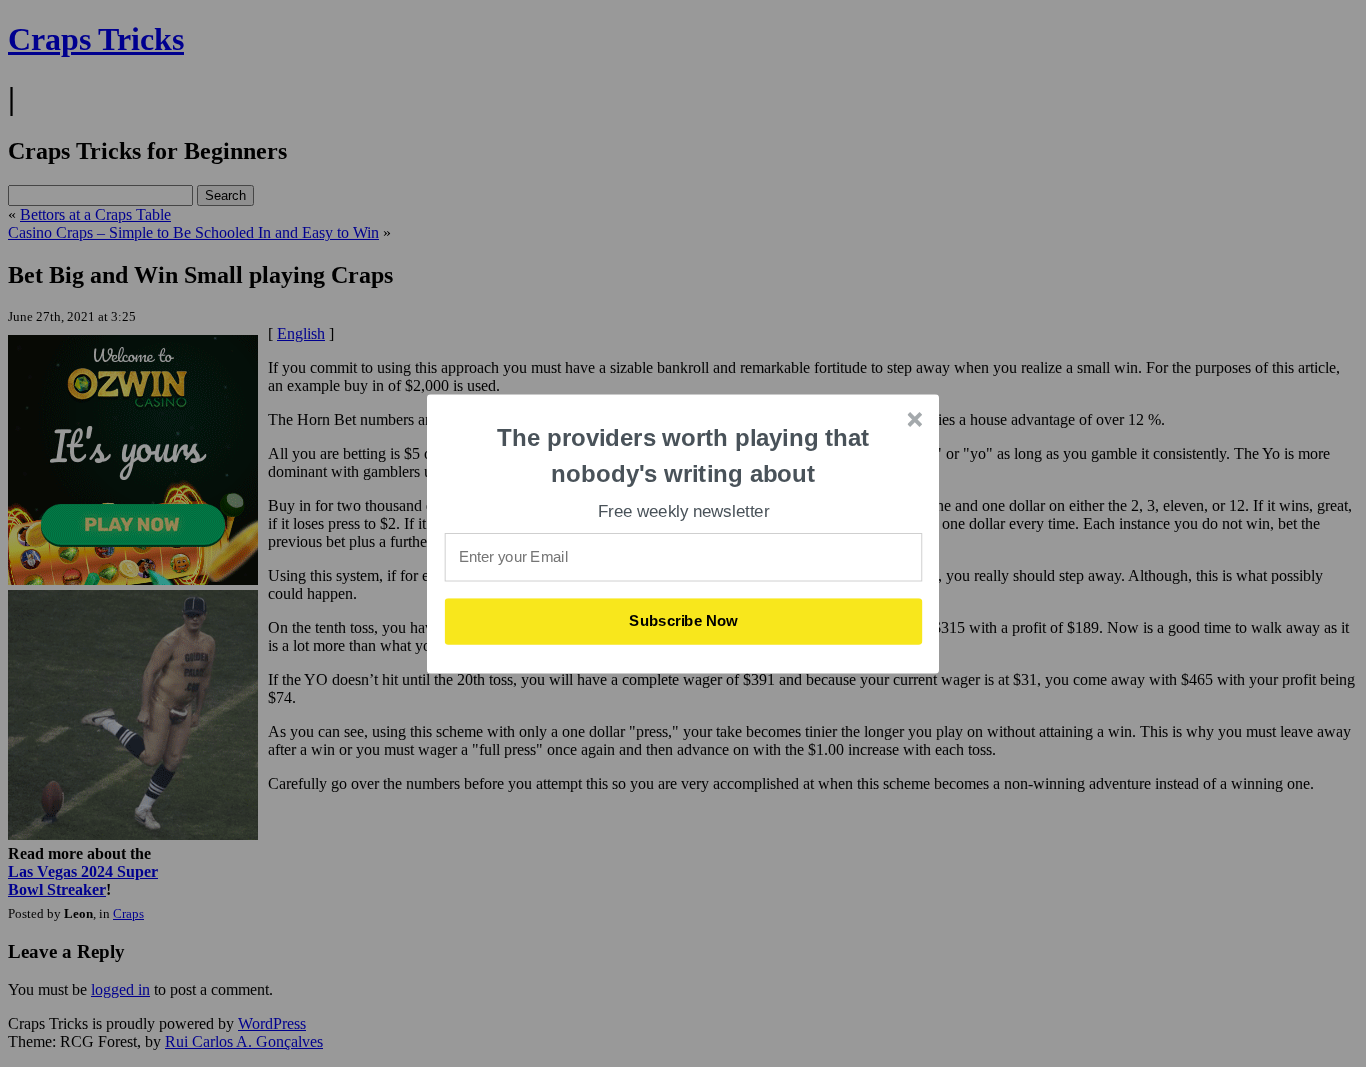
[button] (684, 455)
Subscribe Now (683, 621)
